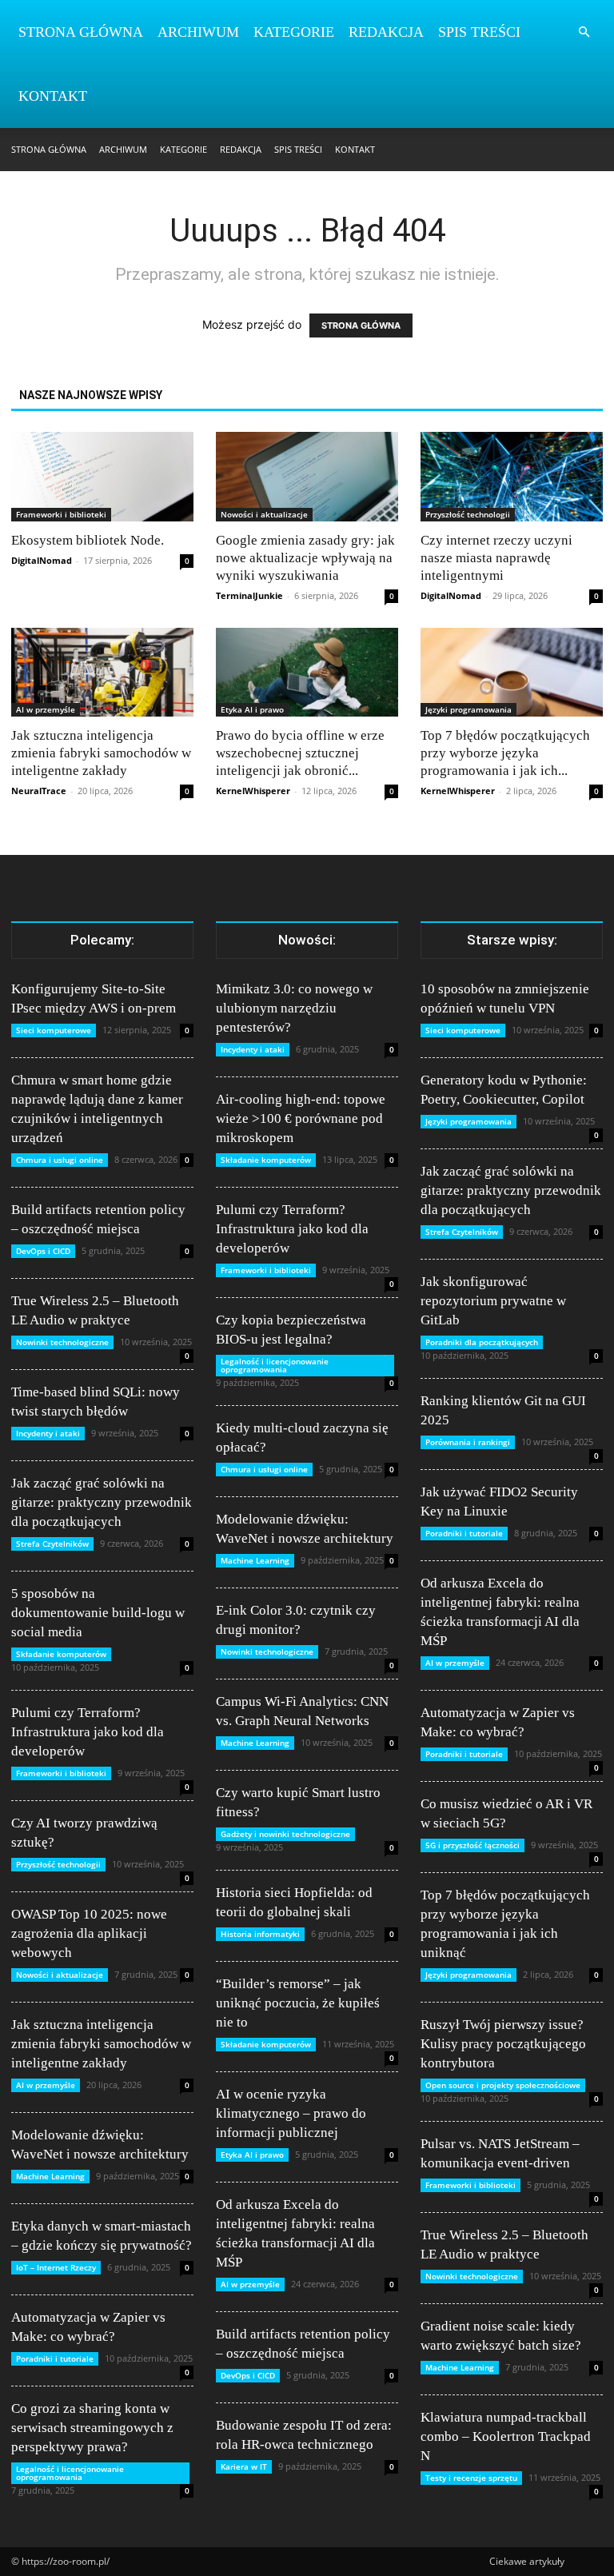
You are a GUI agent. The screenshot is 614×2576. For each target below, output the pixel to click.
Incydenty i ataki (48, 1433)
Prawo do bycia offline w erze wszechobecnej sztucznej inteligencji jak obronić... (300, 753)
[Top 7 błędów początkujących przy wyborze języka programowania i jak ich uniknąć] (512, 673)
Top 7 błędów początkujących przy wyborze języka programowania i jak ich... (505, 753)
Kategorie (294, 32)
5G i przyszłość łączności (472, 1845)
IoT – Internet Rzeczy (56, 2267)
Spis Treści (479, 32)
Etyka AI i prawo (252, 709)
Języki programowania (468, 709)
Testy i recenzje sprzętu (471, 2478)
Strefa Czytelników (52, 1544)
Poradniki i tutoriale (55, 2358)
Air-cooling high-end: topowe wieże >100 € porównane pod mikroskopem (301, 1118)
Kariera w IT (244, 2466)
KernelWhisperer (253, 791)
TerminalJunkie (249, 595)
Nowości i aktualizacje (264, 514)
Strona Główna (81, 32)
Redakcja (386, 32)
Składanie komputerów (61, 1654)
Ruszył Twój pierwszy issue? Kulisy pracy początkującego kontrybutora (503, 2044)
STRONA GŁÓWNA (361, 325)
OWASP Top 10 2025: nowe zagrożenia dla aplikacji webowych (89, 1933)
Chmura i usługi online (60, 1160)
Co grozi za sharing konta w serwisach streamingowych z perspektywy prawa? (92, 2428)
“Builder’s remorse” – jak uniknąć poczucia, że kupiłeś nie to (298, 2003)
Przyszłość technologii (468, 514)
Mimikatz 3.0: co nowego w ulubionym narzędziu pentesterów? (294, 1008)
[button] (584, 32)
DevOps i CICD (43, 1251)
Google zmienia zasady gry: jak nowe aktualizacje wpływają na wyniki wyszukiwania (305, 558)
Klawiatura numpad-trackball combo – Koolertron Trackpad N (506, 2436)
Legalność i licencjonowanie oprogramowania (70, 2473)
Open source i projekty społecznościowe (503, 2085)
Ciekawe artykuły (527, 2561)
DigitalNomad (42, 560)
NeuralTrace (39, 791)
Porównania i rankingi (468, 1442)
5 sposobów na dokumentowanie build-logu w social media (98, 1613)
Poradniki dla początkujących (482, 1342)
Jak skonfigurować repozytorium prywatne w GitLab (493, 1301)
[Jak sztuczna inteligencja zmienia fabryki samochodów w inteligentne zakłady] (102, 673)
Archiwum (198, 32)
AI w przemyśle (46, 709)
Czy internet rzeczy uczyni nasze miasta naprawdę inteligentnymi (496, 558)
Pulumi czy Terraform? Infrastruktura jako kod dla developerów (88, 1732)
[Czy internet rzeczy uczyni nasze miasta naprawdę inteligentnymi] (512, 477)
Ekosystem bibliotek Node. (88, 540)
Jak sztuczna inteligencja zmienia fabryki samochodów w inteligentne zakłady (101, 753)
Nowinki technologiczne (62, 1342)
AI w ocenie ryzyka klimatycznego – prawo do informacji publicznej (291, 2113)
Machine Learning (50, 2176)
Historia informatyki (260, 1934)
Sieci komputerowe (54, 1030)
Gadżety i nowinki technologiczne (285, 1834)
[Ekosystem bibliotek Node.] (102, 477)
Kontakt (53, 96)
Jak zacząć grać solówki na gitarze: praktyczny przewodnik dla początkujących (102, 1502)
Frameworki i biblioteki (61, 514)
